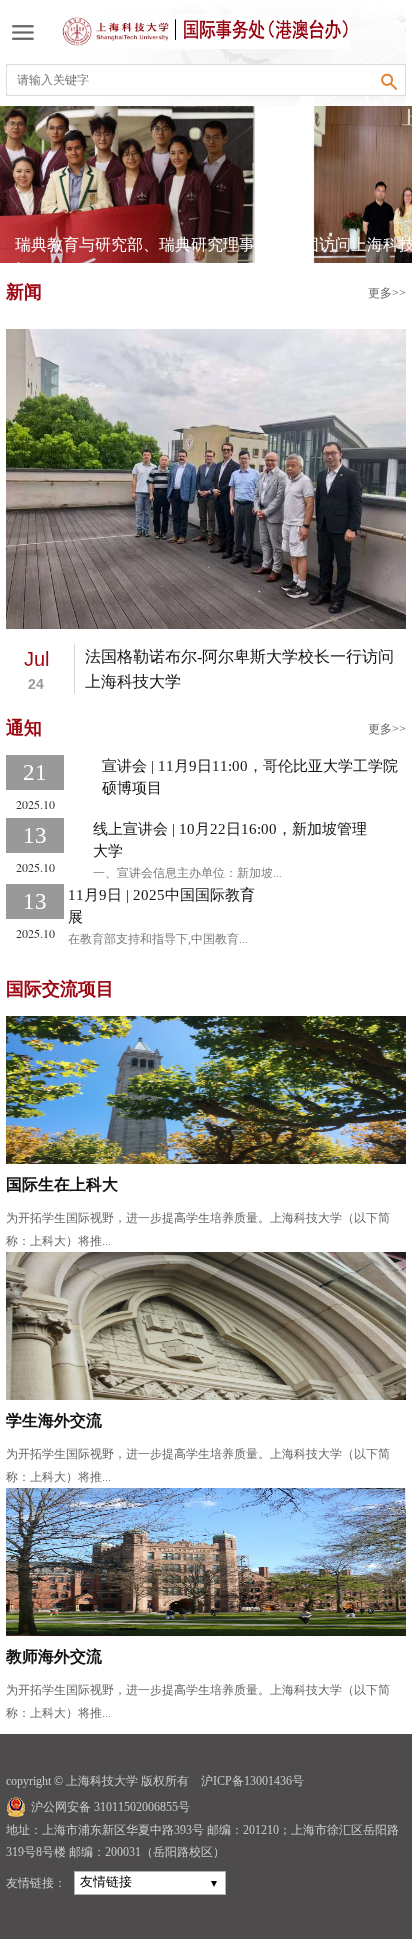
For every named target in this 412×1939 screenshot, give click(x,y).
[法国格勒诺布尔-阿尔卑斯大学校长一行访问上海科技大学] (206, 477)
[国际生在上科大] (206, 1088)
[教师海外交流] (206, 1560)
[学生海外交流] (206, 1324)
